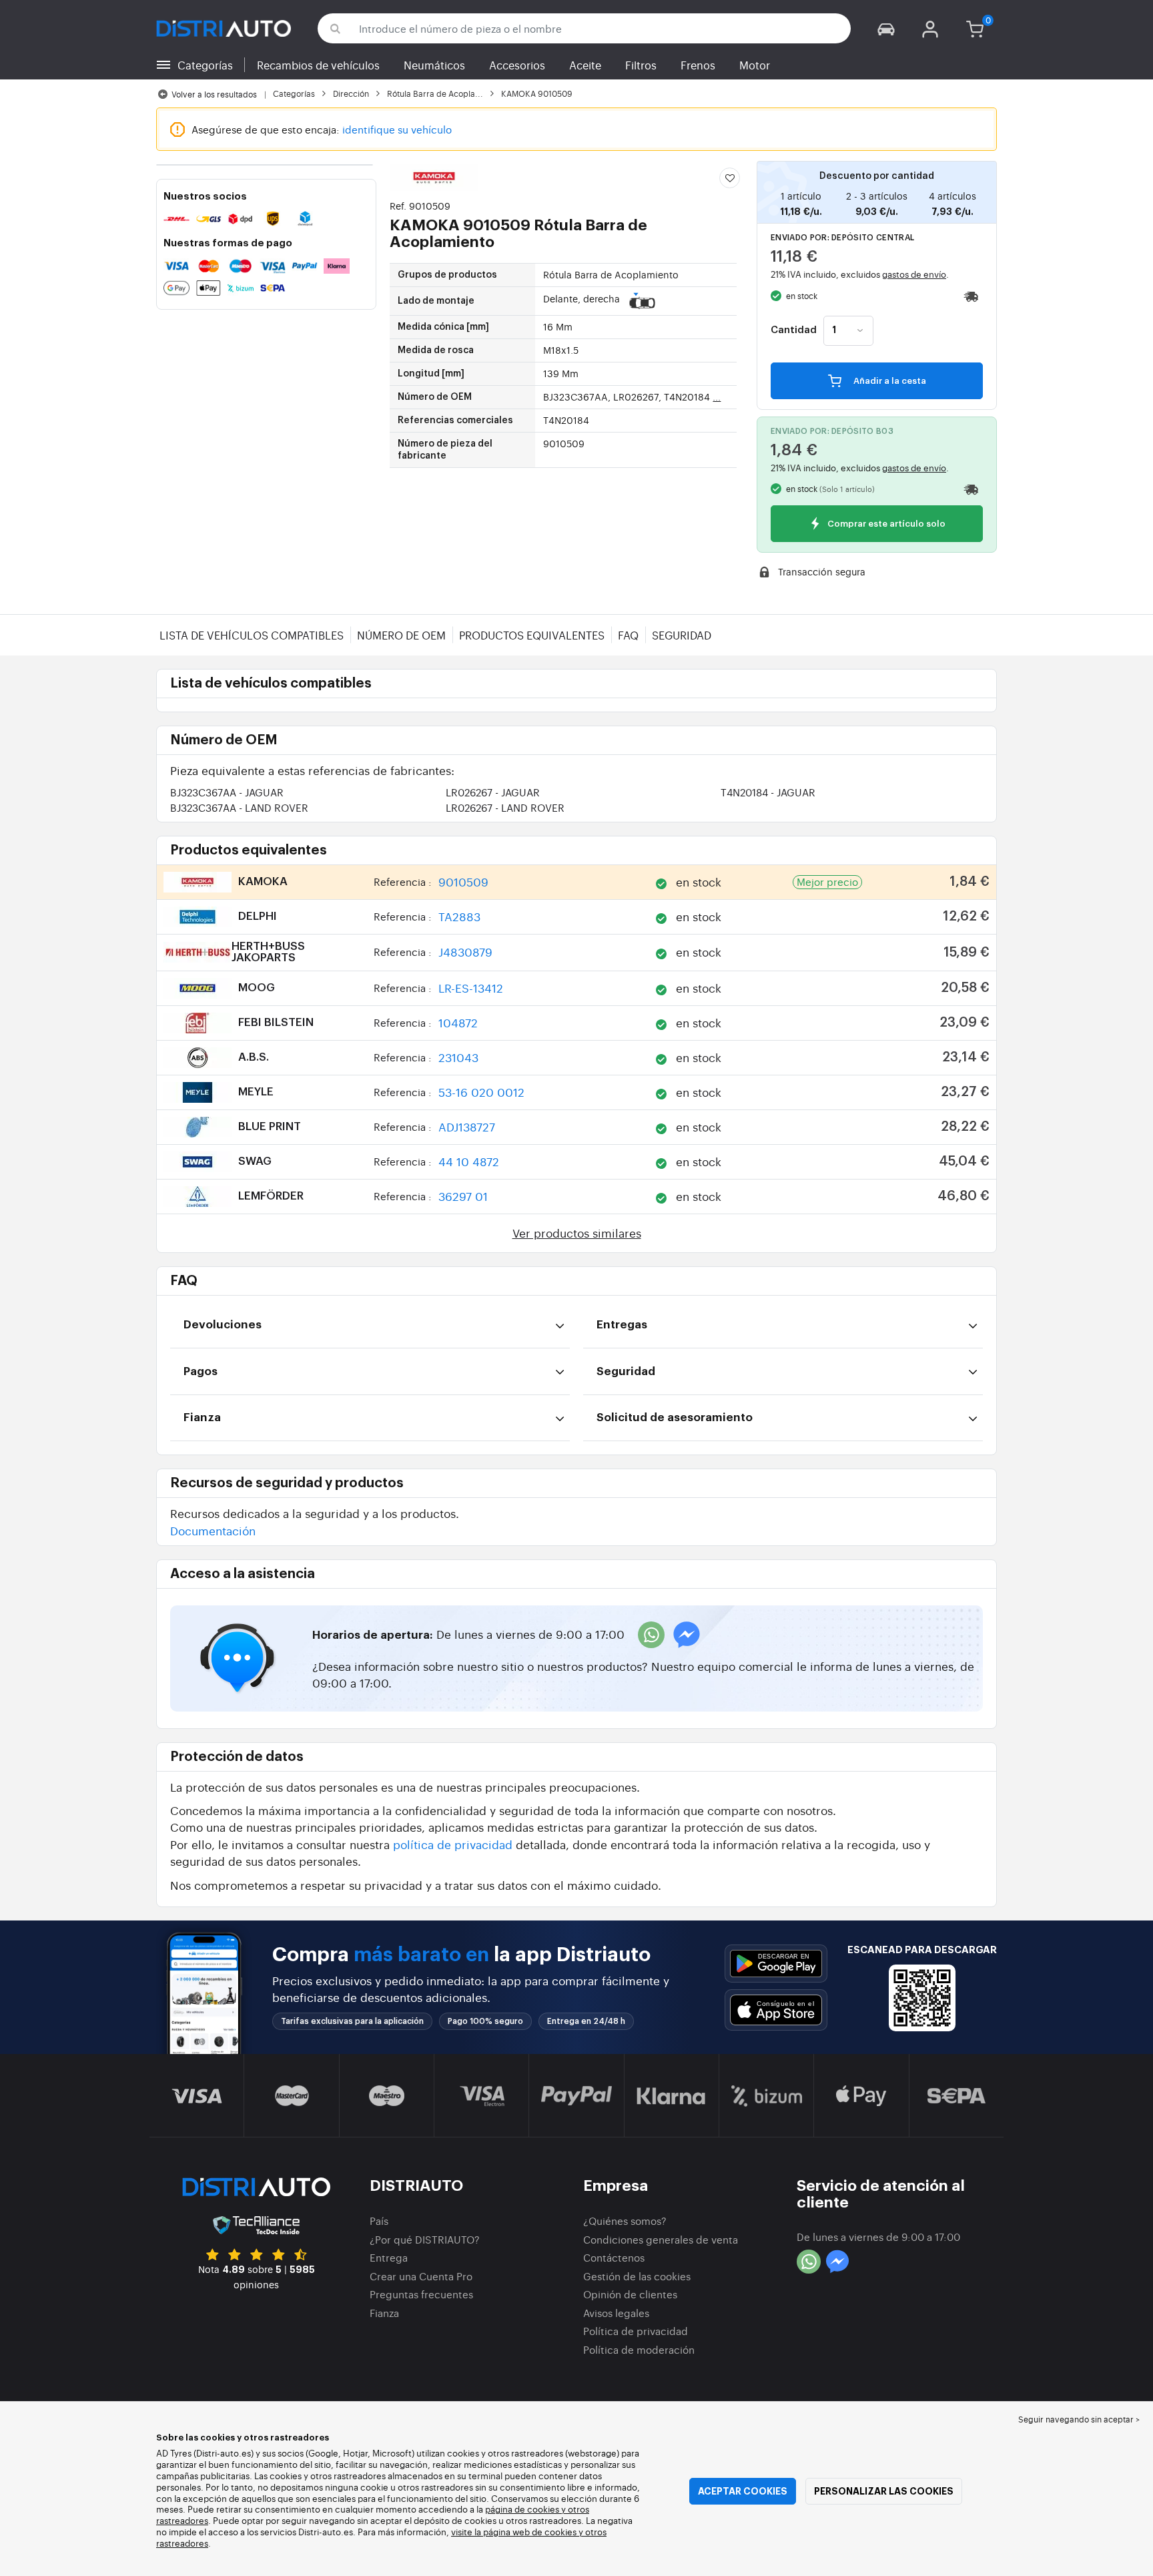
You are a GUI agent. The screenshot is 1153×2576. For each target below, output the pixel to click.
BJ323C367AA (227, 792)
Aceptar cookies (743, 2491)
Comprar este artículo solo (885, 524)
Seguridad (682, 635)
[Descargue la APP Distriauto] (776, 1964)
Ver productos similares (577, 1233)
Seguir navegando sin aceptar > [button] (1079, 2419)
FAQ (628, 635)
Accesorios (517, 65)
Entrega (389, 2257)
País (379, 2221)
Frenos (698, 65)
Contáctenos (614, 2257)
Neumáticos (434, 65)
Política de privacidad (636, 2331)
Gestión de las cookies (637, 2276)
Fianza (384, 2313)
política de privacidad (453, 1844)
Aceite (585, 65)
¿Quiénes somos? (625, 2221)
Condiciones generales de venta (661, 2239)
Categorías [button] (205, 65)
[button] (886, 28)
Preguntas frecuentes (421, 2294)
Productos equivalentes (532, 635)
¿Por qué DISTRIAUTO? (425, 2239)
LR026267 (493, 792)
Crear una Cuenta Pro (421, 2276)
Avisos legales (616, 2313)
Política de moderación (639, 2349)
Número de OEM (401, 635)
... (717, 397)
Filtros (641, 65)
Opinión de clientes (630, 2294)
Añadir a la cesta (889, 381)
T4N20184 (768, 792)
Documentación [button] (213, 1530)
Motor (755, 65)
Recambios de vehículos (318, 65)
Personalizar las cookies (884, 2491)
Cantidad (794, 330)
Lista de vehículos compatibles (252, 635)
